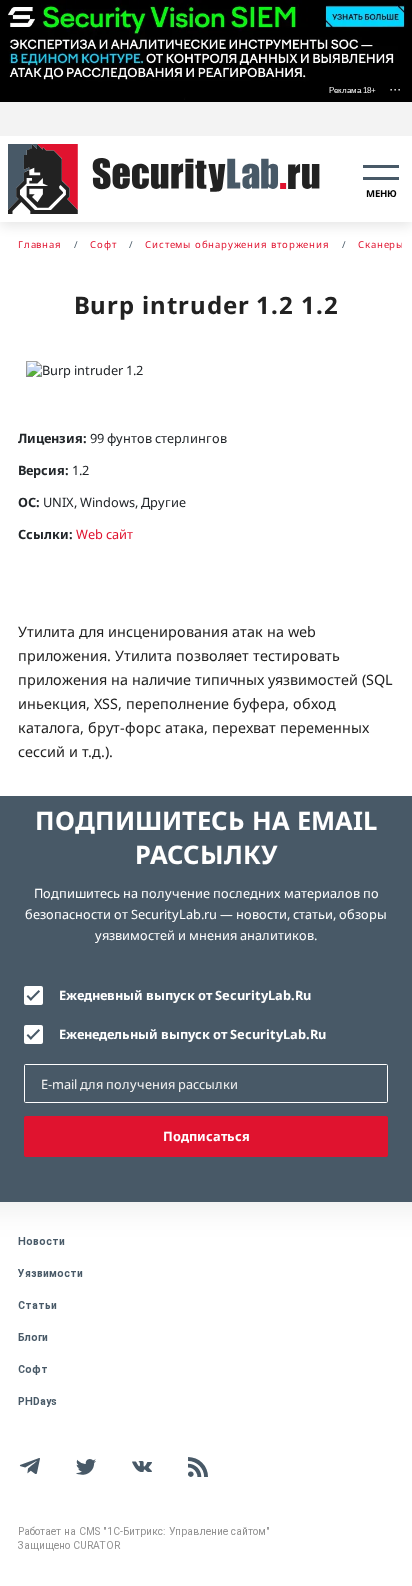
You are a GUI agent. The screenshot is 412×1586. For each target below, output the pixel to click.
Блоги (33, 1337)
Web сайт (104, 534)
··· (395, 88)
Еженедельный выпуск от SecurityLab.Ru (192, 1034)
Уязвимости (50, 1273)
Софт (33, 1369)
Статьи (37, 1305)
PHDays (37, 1401)
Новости (41, 1241)
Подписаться (206, 1136)
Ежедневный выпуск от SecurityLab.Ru (185, 995)
